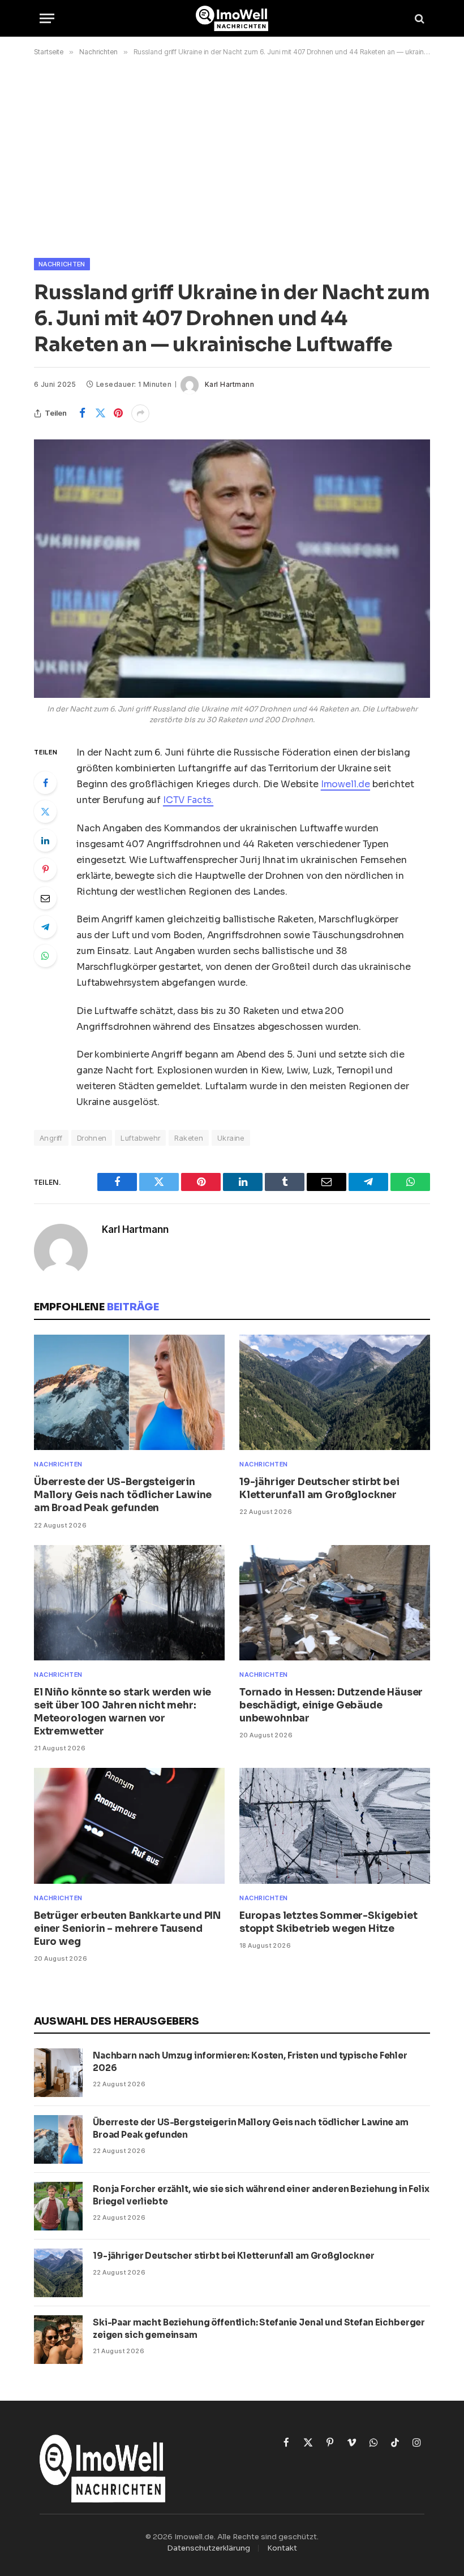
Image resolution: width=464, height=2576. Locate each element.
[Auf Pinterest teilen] (118, 413)
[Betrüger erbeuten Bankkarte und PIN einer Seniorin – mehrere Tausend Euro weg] (129, 1826)
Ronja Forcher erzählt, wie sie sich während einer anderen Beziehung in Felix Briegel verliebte (261, 2195)
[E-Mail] (45, 898)
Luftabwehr (140, 1138)
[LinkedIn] (45, 840)
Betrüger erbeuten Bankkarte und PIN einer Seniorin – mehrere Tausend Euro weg (127, 1929)
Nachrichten (62, 264)
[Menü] (47, 18)
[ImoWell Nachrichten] (232, 18)
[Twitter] (45, 812)
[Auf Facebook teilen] (82, 413)
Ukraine (231, 1138)
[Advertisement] (232, 155)
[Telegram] (45, 927)
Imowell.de (345, 784)
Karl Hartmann (229, 384)
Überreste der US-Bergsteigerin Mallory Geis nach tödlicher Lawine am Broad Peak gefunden (123, 1495)
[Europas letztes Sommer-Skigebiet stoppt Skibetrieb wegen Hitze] (335, 1826)
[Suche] (418, 18)
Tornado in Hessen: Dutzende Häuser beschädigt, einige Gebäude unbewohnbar (331, 1705)
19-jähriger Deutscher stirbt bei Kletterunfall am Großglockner (319, 1488)
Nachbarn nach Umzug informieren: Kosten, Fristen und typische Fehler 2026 (250, 2061)
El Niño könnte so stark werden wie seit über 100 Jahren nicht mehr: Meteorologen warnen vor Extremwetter (123, 1712)
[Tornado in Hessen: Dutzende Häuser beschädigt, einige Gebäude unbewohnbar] (335, 1603)
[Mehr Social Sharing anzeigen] (140, 413)
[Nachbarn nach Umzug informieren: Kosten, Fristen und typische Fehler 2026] (58, 2073)
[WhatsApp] (45, 956)
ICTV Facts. (188, 800)
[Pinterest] (45, 869)
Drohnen (92, 1138)
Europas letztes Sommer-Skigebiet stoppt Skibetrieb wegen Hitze (328, 1922)
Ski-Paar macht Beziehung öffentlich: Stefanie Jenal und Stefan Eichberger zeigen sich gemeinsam (259, 2328)
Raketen (189, 1138)
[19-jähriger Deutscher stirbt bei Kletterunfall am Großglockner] (335, 1392)
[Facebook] (45, 783)
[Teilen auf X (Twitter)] (100, 413)
